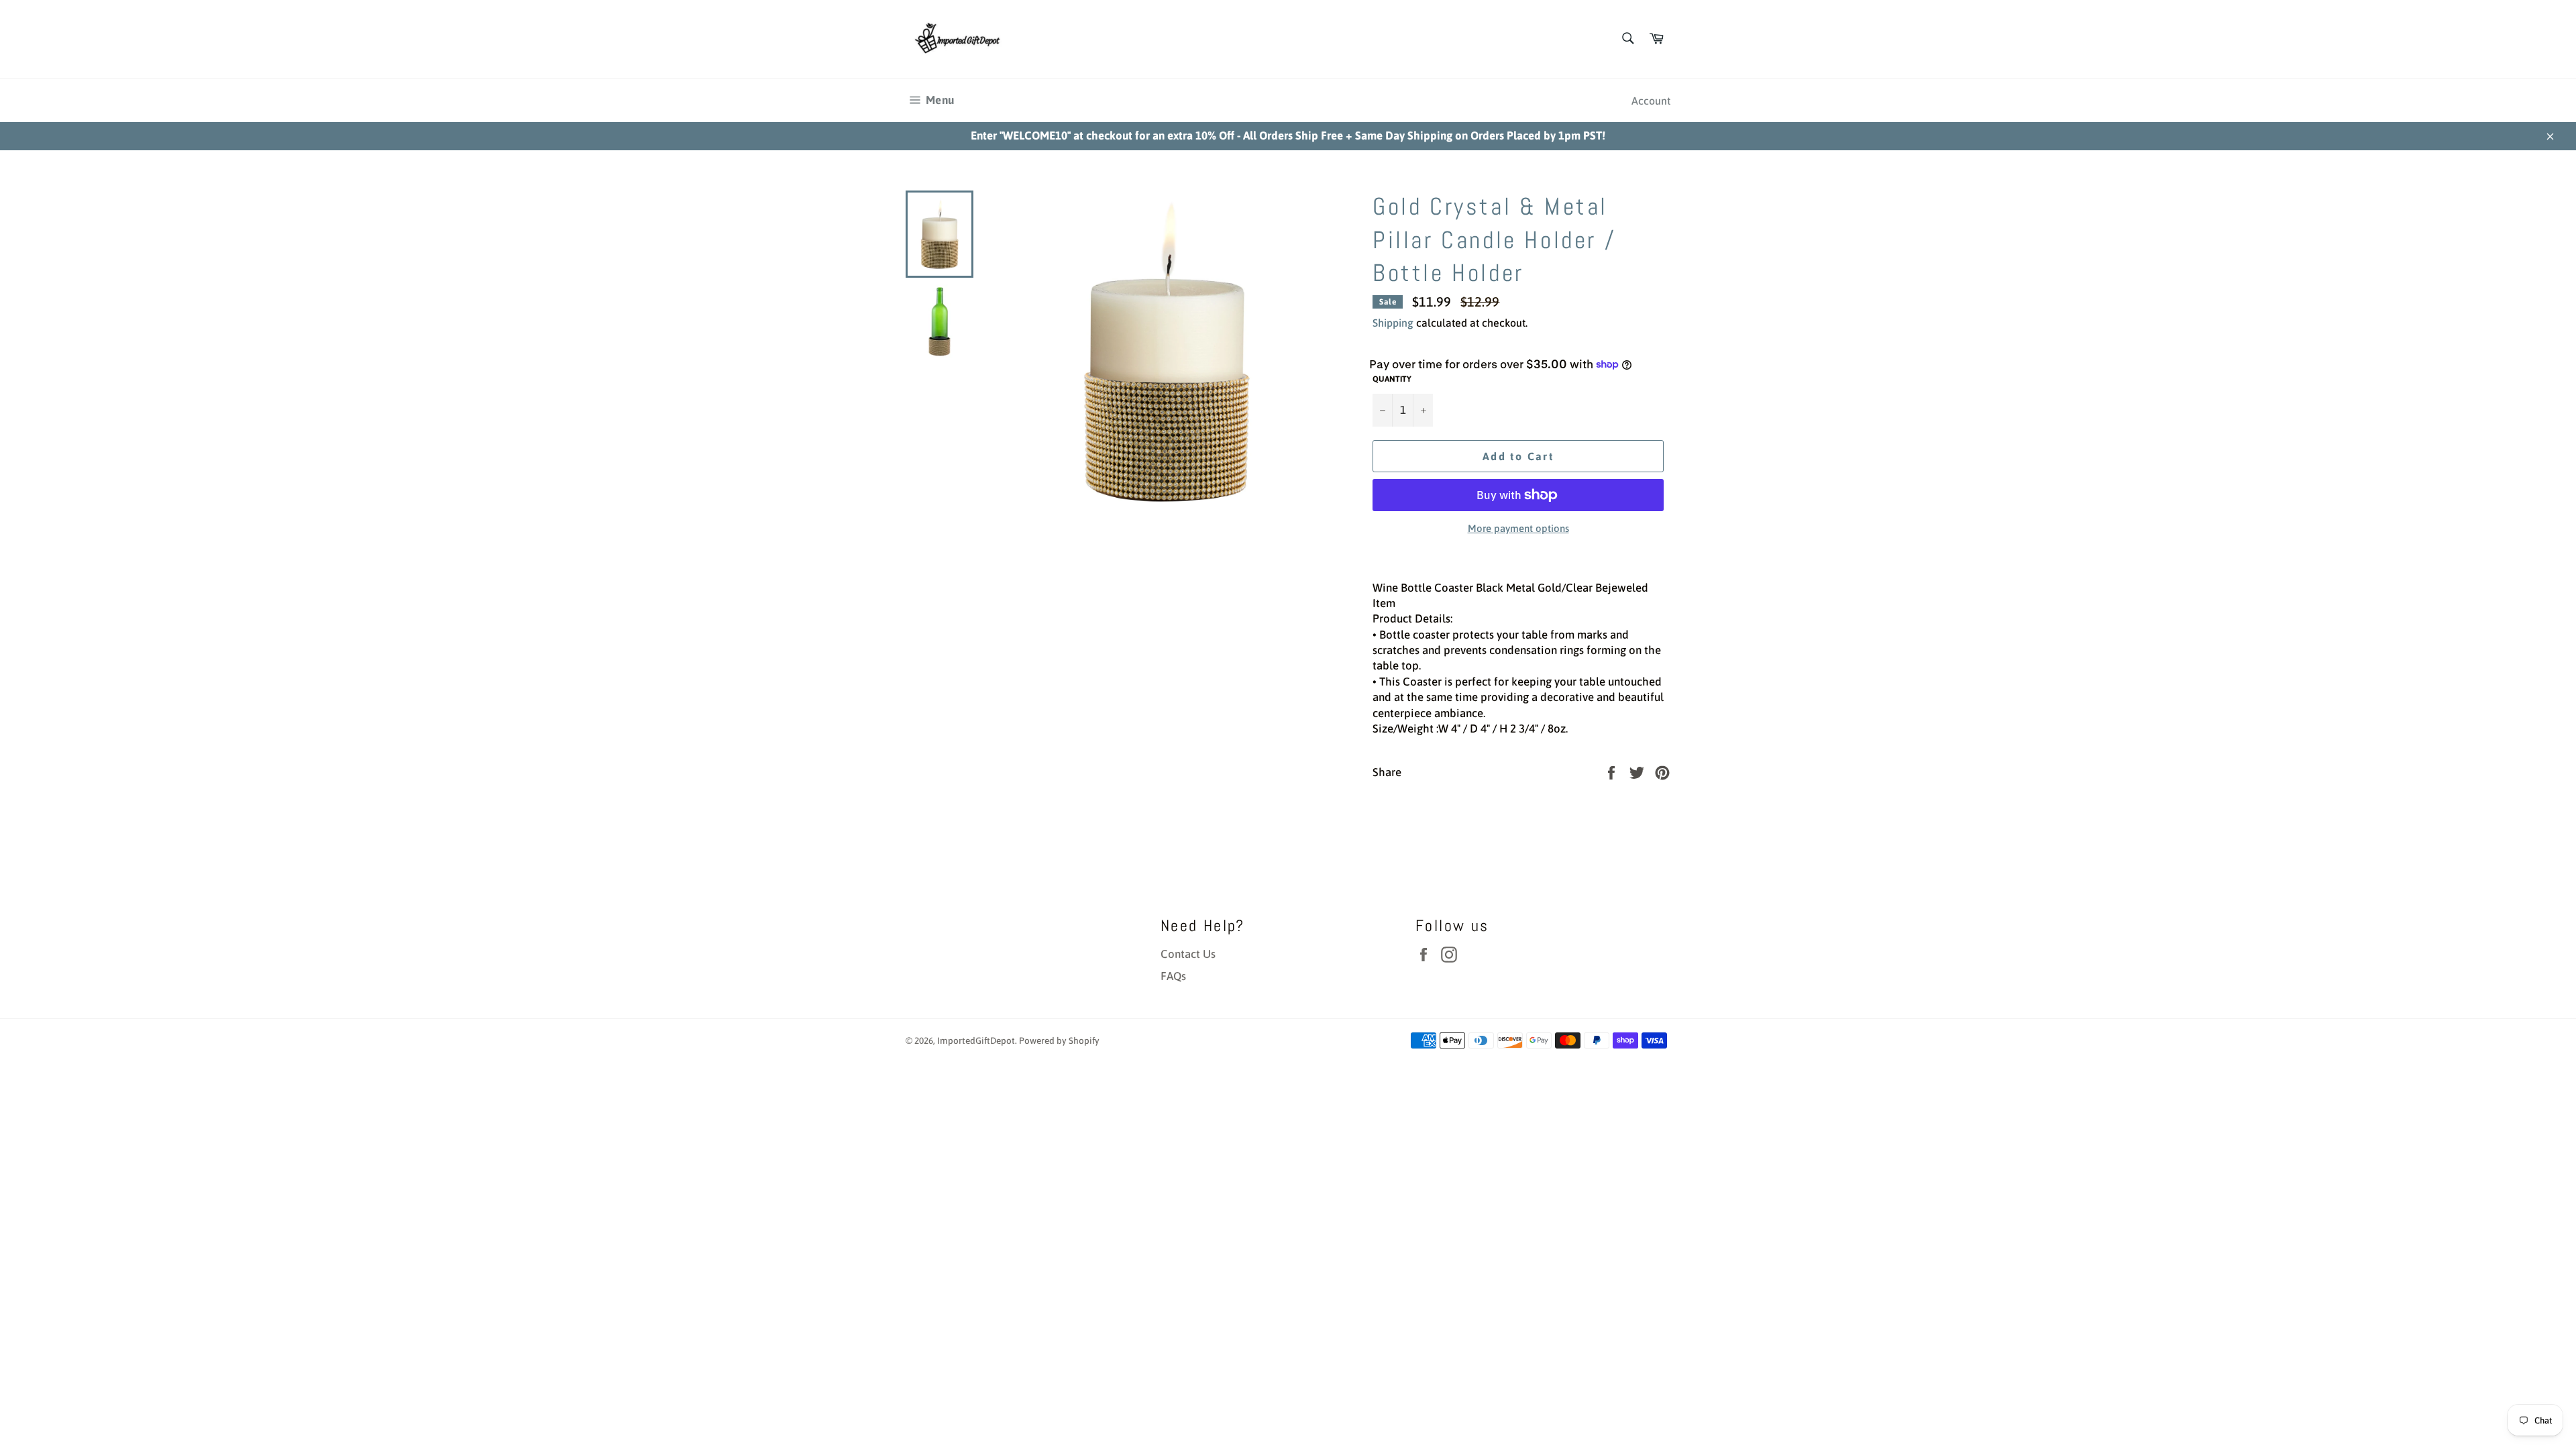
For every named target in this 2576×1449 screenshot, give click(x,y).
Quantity (1392, 379)
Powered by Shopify (1059, 1040)
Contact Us (1188, 954)
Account (1651, 101)
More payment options (1518, 528)
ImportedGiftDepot (976, 1040)
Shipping (1393, 323)
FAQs (1173, 976)
